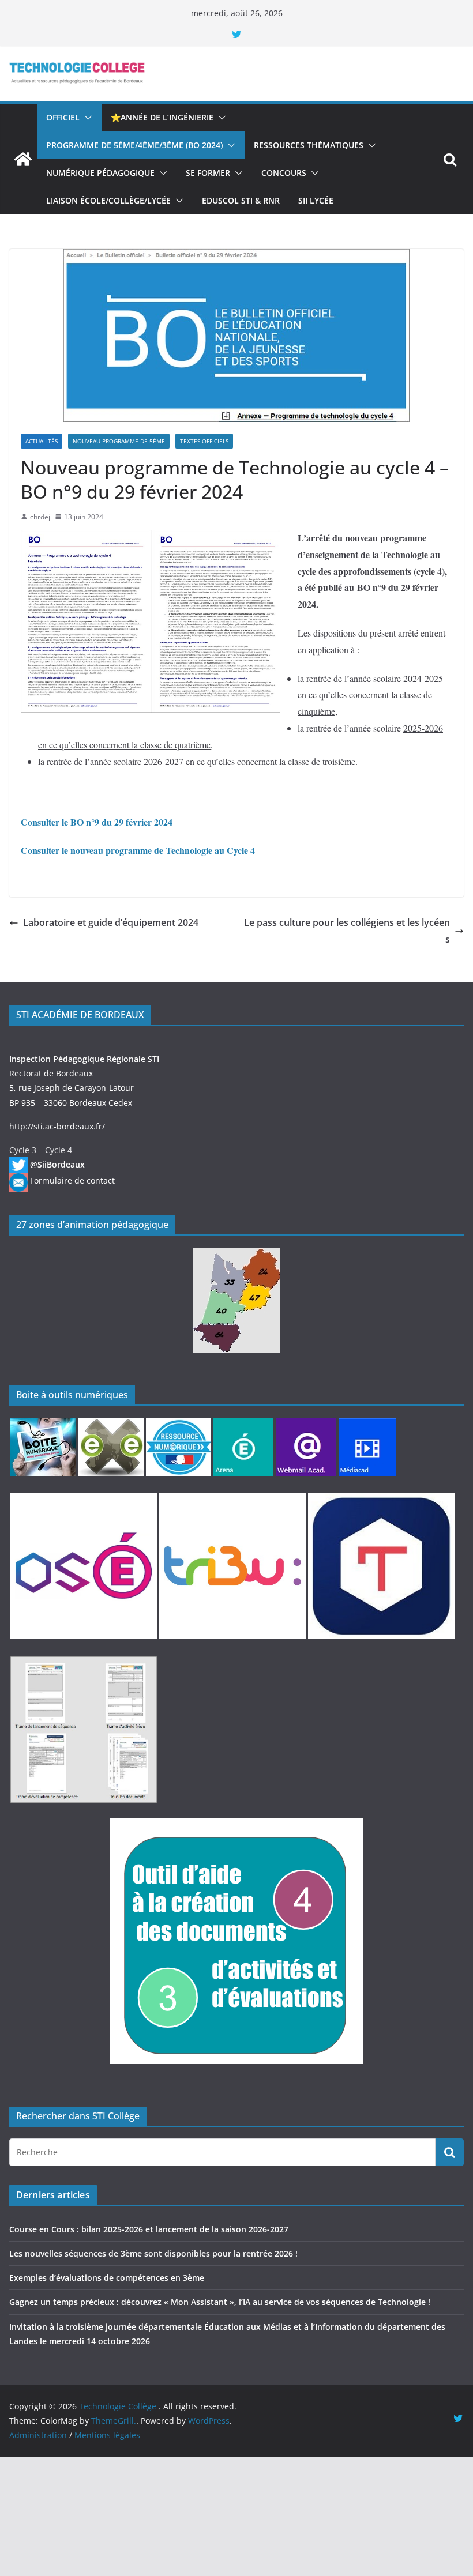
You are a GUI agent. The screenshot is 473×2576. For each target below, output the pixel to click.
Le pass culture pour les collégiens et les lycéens (347, 931)
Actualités (42, 441)
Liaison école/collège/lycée (108, 200)
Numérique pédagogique (100, 173)
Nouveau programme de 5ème (119, 441)
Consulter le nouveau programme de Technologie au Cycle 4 (138, 850)
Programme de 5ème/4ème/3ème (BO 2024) (134, 145)
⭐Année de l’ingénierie (162, 117)
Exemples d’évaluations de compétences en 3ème (107, 2278)
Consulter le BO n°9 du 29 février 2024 (97, 822)
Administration (38, 2435)
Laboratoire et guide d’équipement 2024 (111, 922)
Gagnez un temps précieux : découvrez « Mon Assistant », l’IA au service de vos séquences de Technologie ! (220, 2302)
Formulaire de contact (72, 1180)
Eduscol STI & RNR (241, 200)
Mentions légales (107, 2435)
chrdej (40, 517)
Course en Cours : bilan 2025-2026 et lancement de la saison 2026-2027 (149, 2229)
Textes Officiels (204, 441)
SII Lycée (316, 200)
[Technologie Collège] (23, 159)
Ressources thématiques (309, 145)
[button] (86, 118)
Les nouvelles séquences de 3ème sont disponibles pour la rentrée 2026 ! (153, 2253)
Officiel (63, 117)
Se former (208, 173)
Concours (284, 173)
